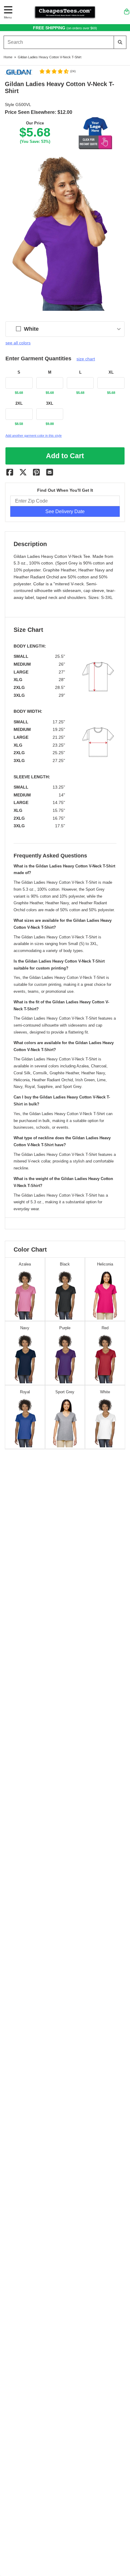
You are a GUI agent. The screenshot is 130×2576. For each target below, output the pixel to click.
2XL (19, 404)
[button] (57, 71)
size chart (86, 359)
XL (111, 372)
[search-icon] (120, 42)
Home (8, 57)
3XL (50, 404)
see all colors (18, 343)
